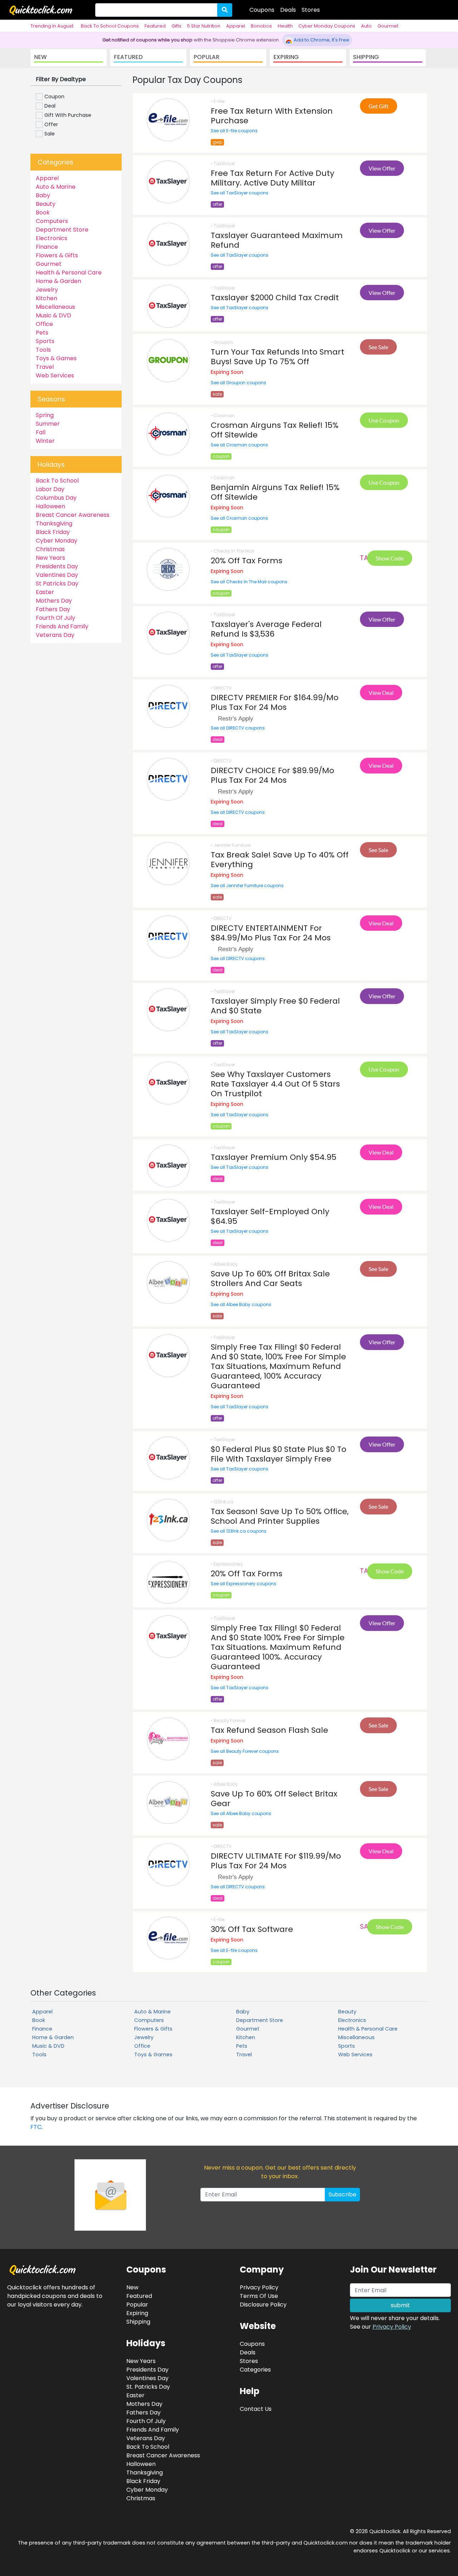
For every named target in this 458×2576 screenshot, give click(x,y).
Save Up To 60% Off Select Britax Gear (274, 1799)
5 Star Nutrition (204, 26)
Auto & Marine (56, 187)
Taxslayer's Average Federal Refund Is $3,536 (266, 629)
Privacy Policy (392, 2327)
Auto (366, 26)
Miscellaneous (55, 307)
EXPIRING (286, 57)
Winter (45, 441)
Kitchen (47, 298)
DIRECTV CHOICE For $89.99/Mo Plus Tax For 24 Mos (272, 775)
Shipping (138, 2322)
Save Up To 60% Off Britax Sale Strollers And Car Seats (270, 1279)
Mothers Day (54, 601)
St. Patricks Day (148, 2387)
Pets (42, 333)
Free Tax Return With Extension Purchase (272, 116)
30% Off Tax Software (252, 1929)
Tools (43, 350)
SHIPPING (366, 57)
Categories (255, 2370)
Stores (311, 10)
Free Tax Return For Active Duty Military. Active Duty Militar (272, 178)
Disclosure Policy (263, 2305)
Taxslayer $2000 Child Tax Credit (275, 298)
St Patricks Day (57, 584)
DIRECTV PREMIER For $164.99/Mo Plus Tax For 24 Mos (275, 702)
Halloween (50, 506)
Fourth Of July (55, 618)
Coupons (262, 10)
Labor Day (50, 489)
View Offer (382, 168)
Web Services (55, 375)
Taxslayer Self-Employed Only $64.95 (270, 1216)
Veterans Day (55, 635)
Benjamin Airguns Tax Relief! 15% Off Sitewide (275, 492)
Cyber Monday (57, 541)
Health (285, 26)
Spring (45, 415)
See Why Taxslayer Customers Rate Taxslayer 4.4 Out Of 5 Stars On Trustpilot (275, 1084)
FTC (36, 2127)
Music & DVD (53, 315)
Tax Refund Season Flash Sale (269, 1730)
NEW (40, 57)
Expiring (137, 2313)
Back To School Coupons (110, 26)
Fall (41, 432)
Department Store (62, 230)
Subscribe (342, 2194)
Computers (52, 221)
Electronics (52, 238)
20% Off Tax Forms (247, 561)
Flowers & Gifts (57, 255)
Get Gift (379, 106)
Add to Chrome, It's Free (321, 40)
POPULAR (206, 57)
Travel (45, 367)
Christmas (50, 549)
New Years (50, 558)
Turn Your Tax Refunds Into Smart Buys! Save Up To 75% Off (277, 357)
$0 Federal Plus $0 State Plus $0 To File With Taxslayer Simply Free (279, 1454)
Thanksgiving (54, 523)
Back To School (57, 481)
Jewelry (47, 290)
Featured (155, 26)
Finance (47, 247)
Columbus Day (56, 498)
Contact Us (256, 2409)
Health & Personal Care (69, 273)
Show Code (390, 558)
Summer (48, 424)
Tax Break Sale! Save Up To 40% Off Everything (280, 860)
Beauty (46, 204)
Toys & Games (56, 358)
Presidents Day (57, 566)
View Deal (381, 693)
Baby (43, 195)
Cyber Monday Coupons (327, 26)
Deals (288, 10)
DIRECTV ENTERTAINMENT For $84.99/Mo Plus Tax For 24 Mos (271, 933)
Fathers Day (53, 609)
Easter (45, 592)
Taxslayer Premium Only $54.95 (274, 1157)
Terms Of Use (259, 2296)
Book (43, 212)
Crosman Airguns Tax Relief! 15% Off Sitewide (275, 430)
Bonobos (261, 26)
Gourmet (388, 26)
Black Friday (53, 532)
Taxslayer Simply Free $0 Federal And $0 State (275, 1006)
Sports (45, 341)
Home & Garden (59, 281)
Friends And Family (62, 626)
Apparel (236, 26)
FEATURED (128, 57)
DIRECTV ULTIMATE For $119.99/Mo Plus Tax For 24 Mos (276, 1861)
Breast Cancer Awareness (73, 515)
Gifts (176, 26)
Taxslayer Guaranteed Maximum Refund (277, 240)
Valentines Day (57, 575)
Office (44, 324)
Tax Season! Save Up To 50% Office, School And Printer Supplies (280, 1516)
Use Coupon (384, 420)
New (132, 2287)
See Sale (378, 347)
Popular (137, 2305)
